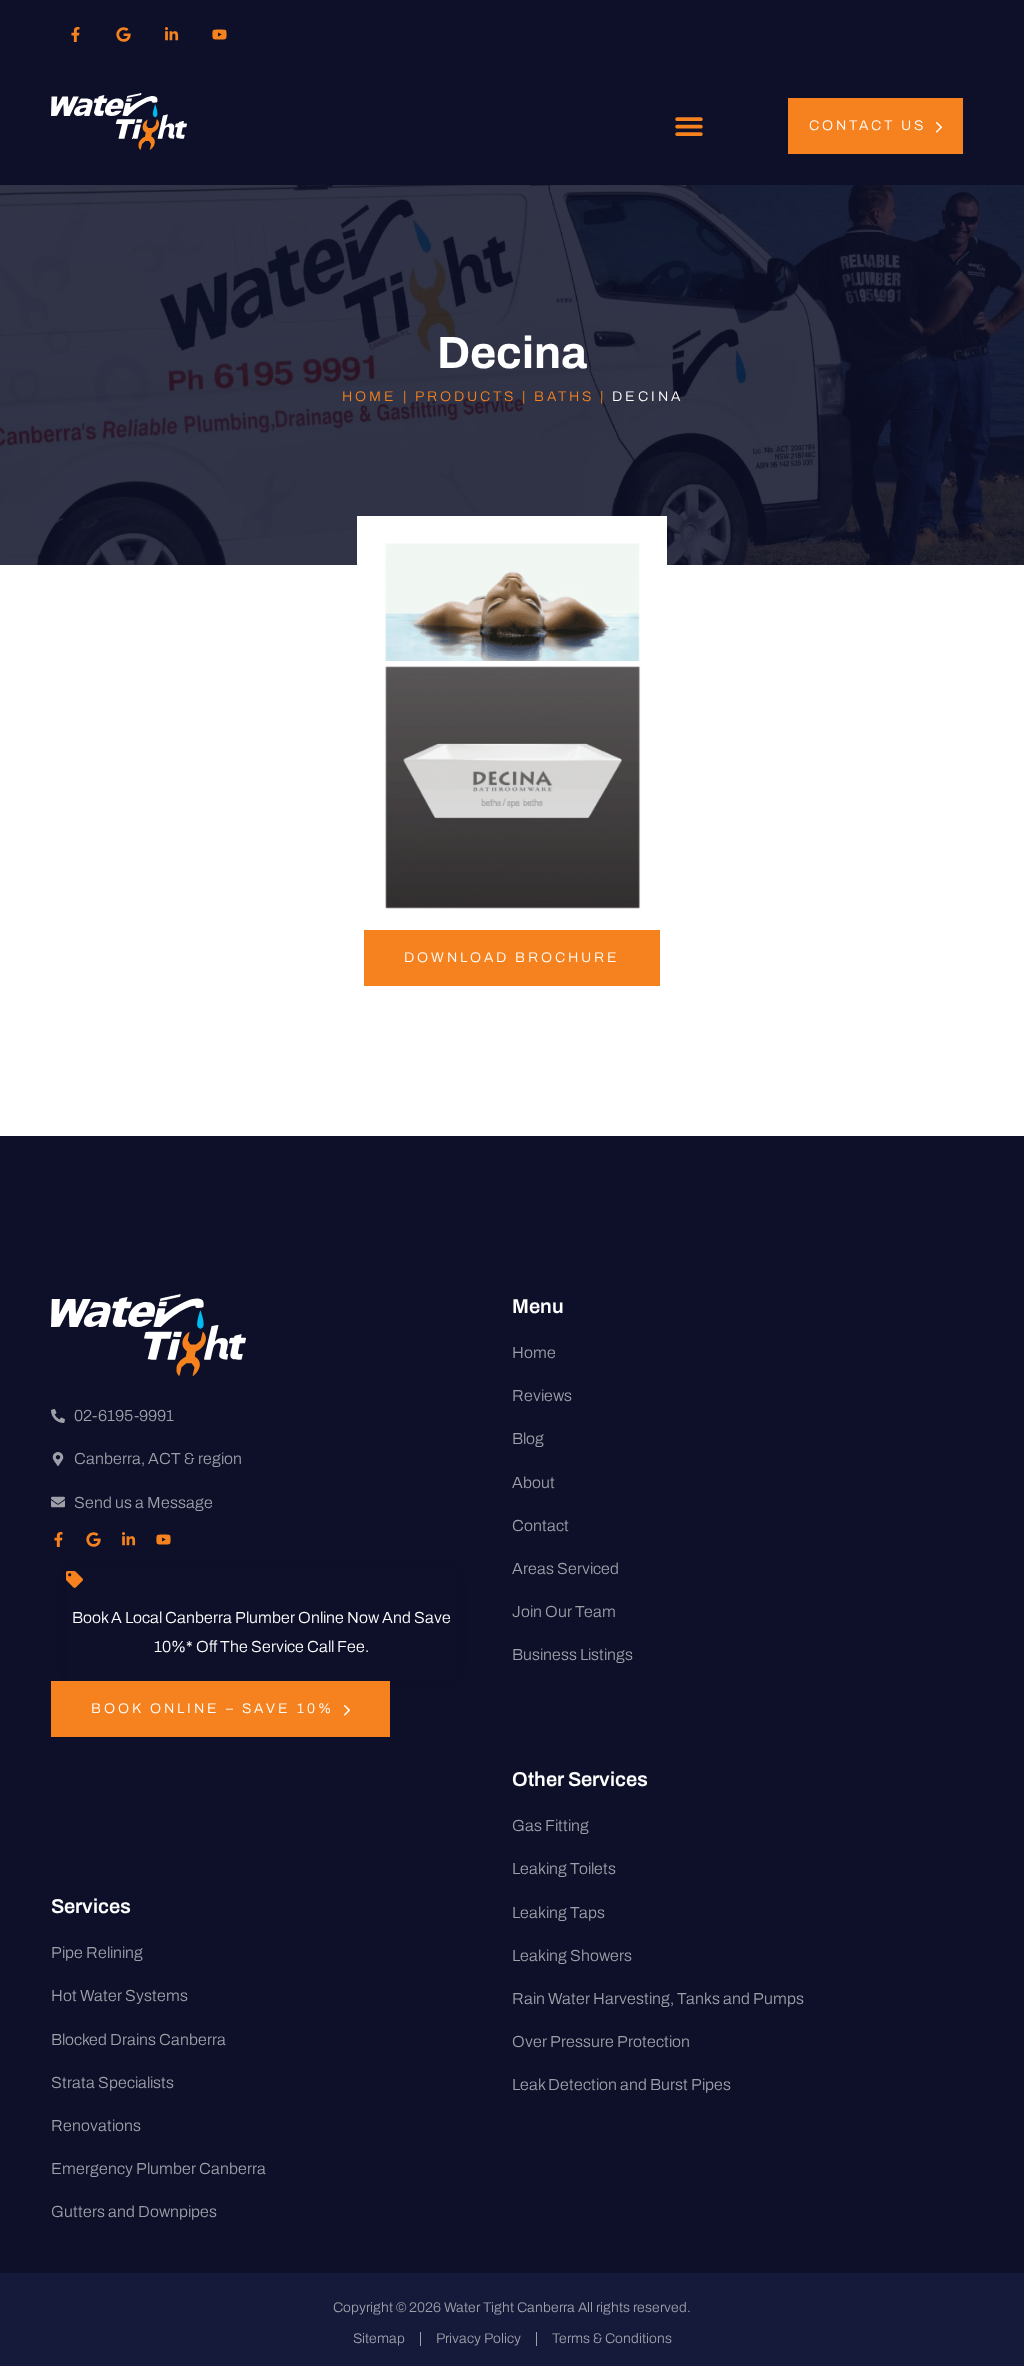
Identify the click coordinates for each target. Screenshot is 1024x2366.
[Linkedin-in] (171, 34)
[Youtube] (219, 34)
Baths (564, 396)
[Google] (123, 34)
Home (369, 396)
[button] (689, 126)
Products (465, 396)
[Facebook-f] (75, 34)
